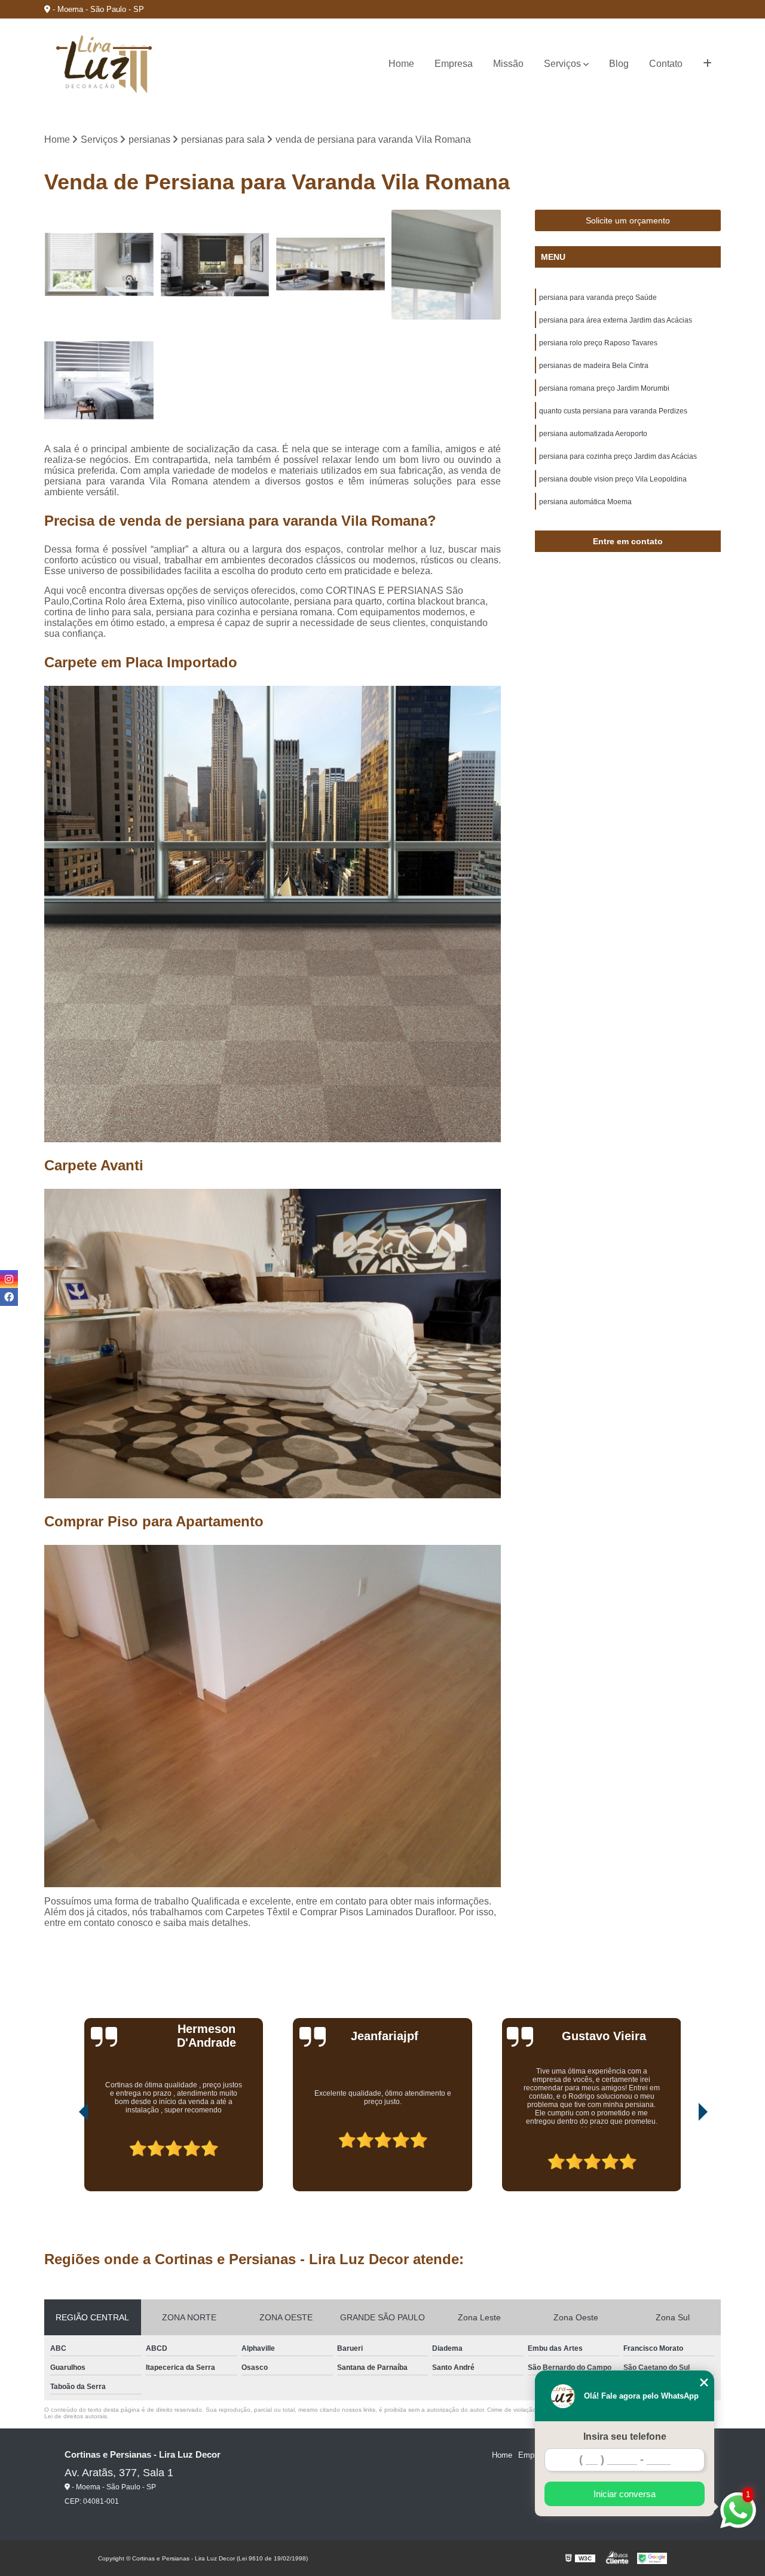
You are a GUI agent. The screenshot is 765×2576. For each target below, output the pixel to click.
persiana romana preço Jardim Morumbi (604, 388)
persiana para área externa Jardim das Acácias (616, 320)
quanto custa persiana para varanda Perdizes (613, 411)
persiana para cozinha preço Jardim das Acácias (618, 456)
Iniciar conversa (625, 2494)
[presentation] (67, 2158)
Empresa (454, 64)
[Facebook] (9, 1297)
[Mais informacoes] (707, 64)
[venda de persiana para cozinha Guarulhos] (99, 265)
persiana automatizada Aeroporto (593, 434)
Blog (619, 64)
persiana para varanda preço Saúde (598, 298)
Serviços (562, 64)
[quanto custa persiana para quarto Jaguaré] (99, 381)
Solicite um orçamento (628, 220)
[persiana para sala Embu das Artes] (215, 265)
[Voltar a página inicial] (104, 64)
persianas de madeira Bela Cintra (594, 366)
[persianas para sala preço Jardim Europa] (331, 265)
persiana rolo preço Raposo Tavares (598, 343)
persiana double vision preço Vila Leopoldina (613, 479)
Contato (666, 64)
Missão (508, 64)
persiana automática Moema (585, 502)
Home (401, 64)
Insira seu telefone (625, 2437)
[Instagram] (9, 1279)
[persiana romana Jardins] (446, 265)
